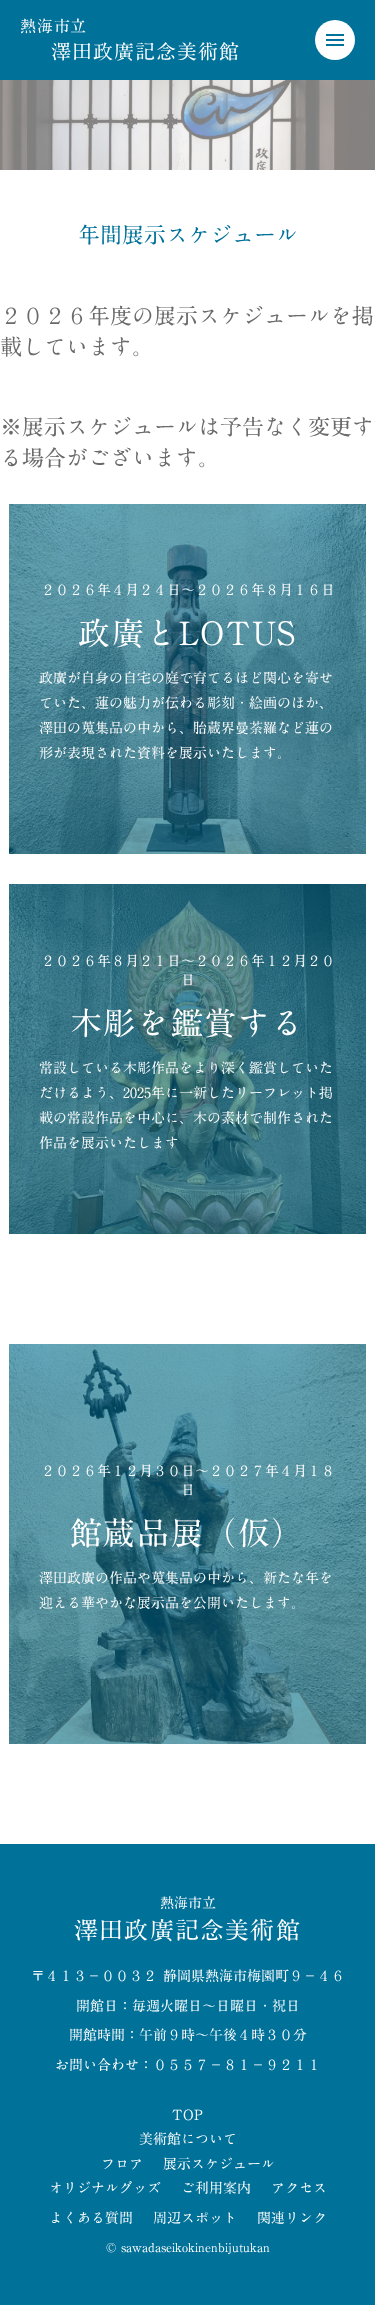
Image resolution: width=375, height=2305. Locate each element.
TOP (187, 2116)
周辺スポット (195, 2219)
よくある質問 (91, 2219)
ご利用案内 (216, 2189)
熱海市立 (53, 26)
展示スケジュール (219, 2165)
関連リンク (292, 2219)
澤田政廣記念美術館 (145, 51)
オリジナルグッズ (105, 2189)
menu (335, 40)
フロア (122, 2165)
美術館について (188, 2140)
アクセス (299, 2189)
